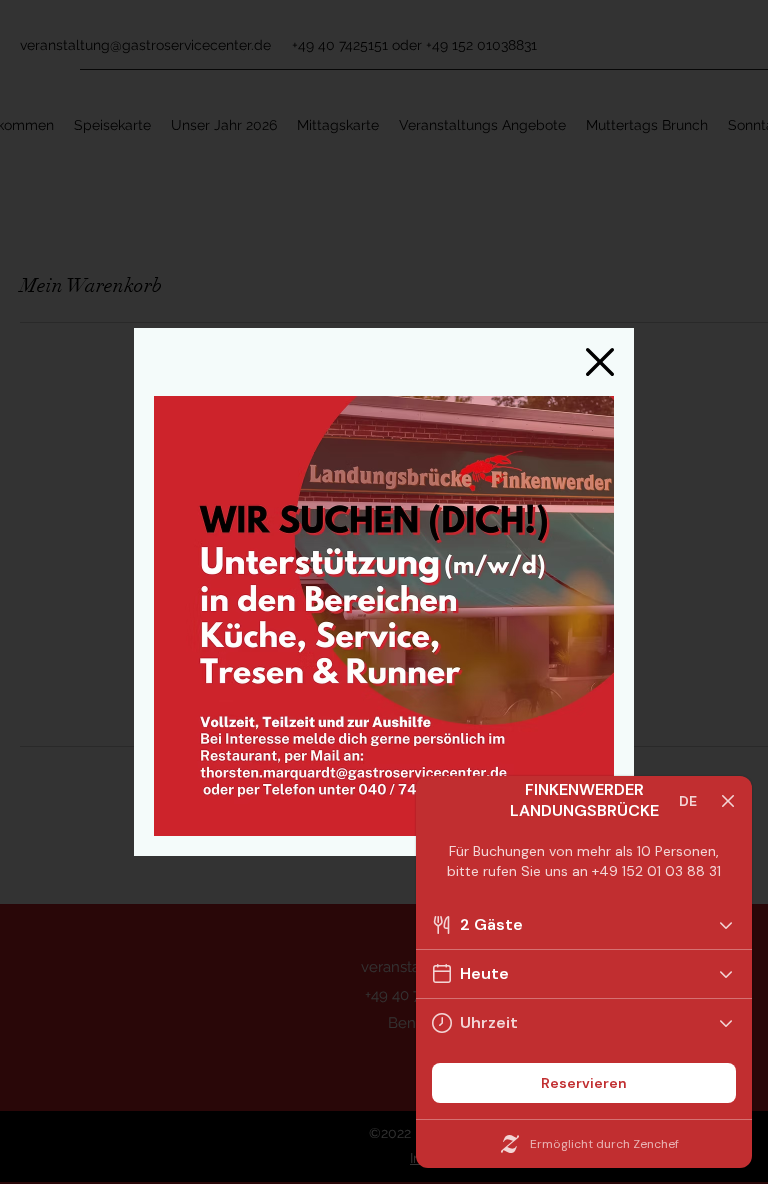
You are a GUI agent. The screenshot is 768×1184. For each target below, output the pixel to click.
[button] (600, 362)
